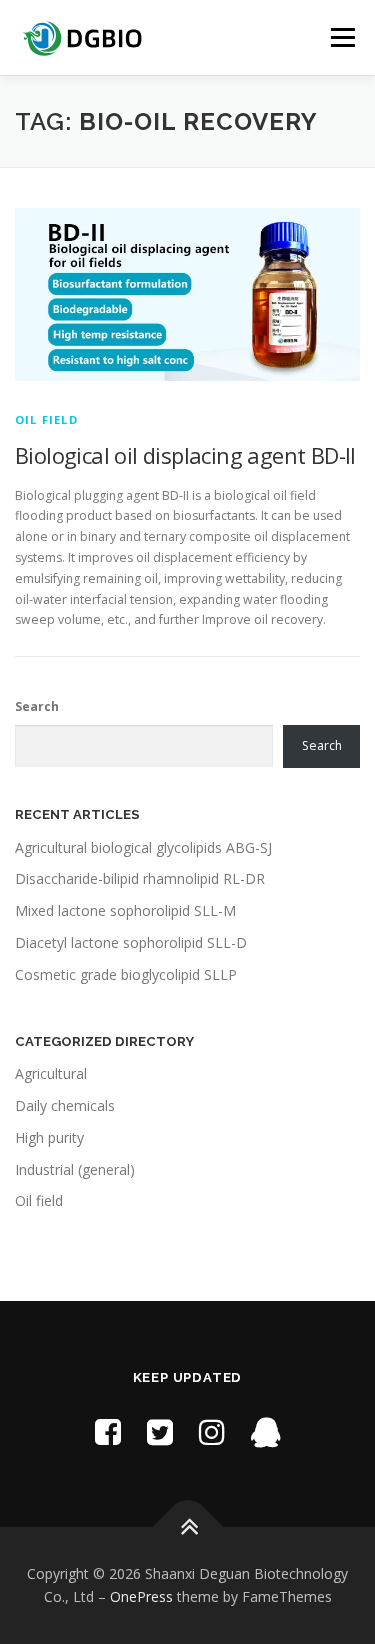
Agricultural (51, 1073)
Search (37, 706)
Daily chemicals (65, 1105)
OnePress (141, 1596)
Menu (341, 37)
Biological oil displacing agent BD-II (185, 455)
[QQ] (266, 1431)
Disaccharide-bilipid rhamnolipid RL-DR (140, 878)
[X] (160, 1431)
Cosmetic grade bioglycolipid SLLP (126, 974)
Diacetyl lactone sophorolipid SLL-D (131, 942)
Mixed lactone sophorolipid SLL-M (125, 910)
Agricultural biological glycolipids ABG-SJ (143, 847)
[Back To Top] (187, 1526)
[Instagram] (212, 1431)
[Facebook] (108, 1431)
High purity (49, 1137)
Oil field (46, 419)
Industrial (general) (75, 1169)
